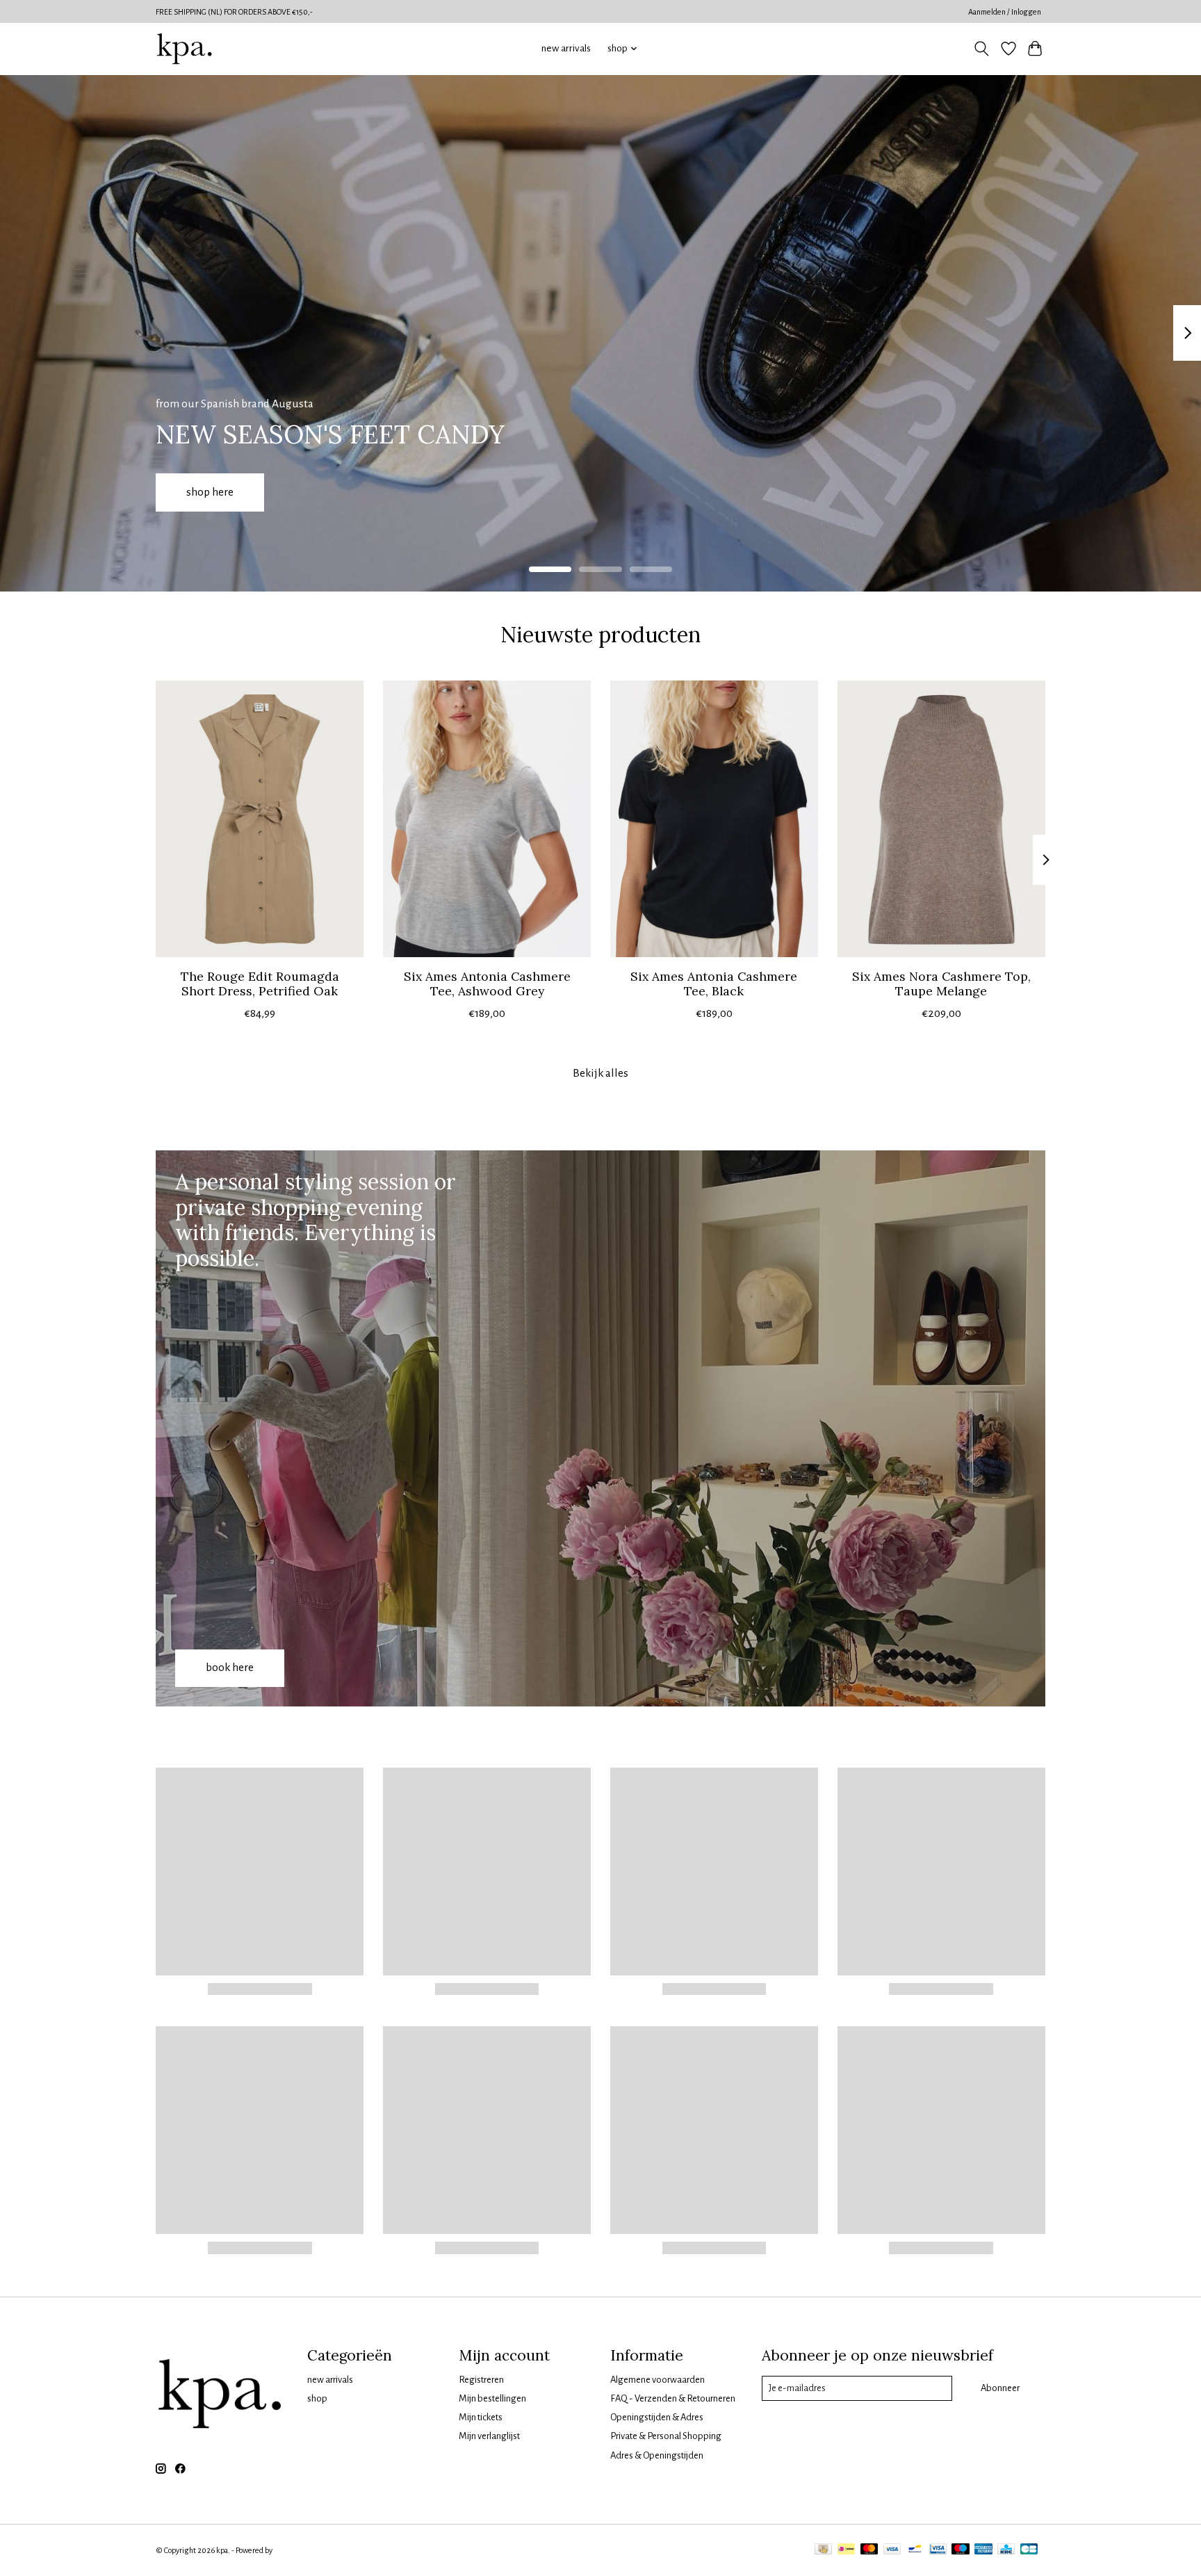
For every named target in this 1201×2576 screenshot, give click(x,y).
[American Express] (983, 2550)
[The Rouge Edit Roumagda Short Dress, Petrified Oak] (260, 819)
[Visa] (892, 2550)
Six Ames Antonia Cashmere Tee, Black (714, 983)
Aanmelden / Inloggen (1005, 12)
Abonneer (1000, 2388)
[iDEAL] (846, 2550)
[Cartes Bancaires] (1029, 2550)
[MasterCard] (869, 2550)
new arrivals (566, 48)
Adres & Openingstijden (657, 2455)
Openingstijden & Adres (657, 2417)
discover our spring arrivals (572, 491)
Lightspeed (293, 2550)
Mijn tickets (481, 2417)
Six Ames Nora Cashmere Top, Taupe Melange (941, 983)
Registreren (481, 2380)
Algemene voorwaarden (657, 2380)
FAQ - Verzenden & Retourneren (673, 2398)
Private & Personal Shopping (666, 2436)
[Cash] (823, 2550)
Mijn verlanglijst (489, 2436)
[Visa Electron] (938, 2550)
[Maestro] (961, 2550)
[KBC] (1006, 2550)
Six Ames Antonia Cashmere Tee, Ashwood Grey (487, 983)
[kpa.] (185, 49)
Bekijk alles (600, 1073)
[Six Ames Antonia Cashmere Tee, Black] (714, 819)
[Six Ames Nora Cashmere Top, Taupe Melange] (941, 819)
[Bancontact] (915, 2550)
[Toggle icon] (982, 49)
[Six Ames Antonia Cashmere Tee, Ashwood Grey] (487, 819)
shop (317, 2398)
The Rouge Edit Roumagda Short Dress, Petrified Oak (260, 983)
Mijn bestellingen (492, 2398)
